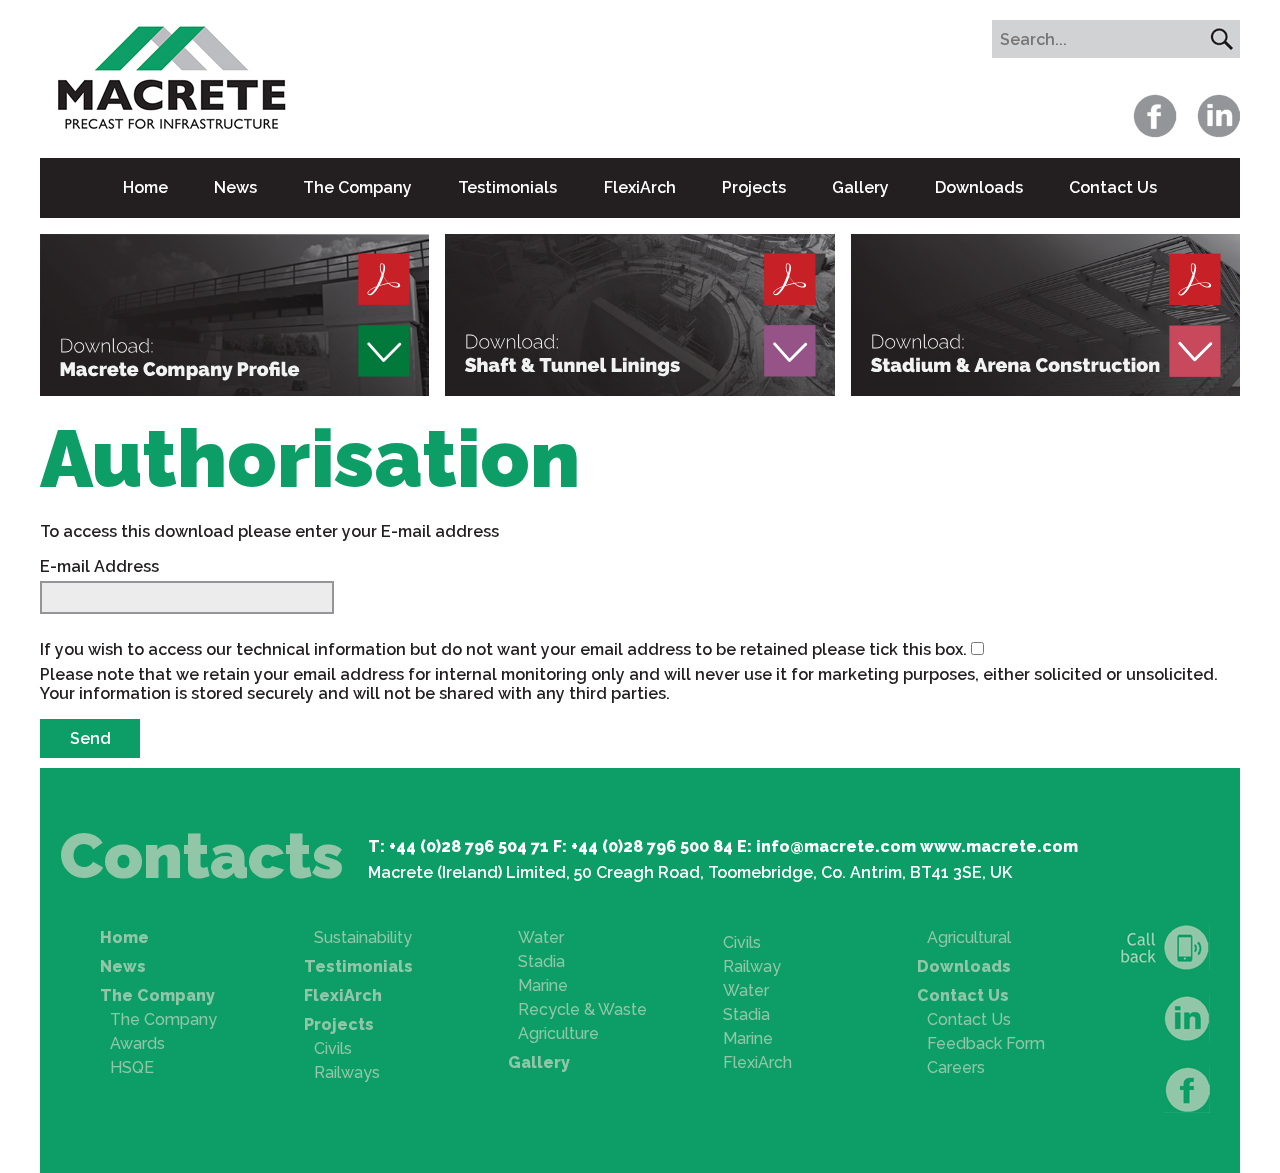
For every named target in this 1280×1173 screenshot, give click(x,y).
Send (90, 738)
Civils (333, 1048)
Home (145, 187)
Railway (752, 966)
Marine (543, 985)
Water (541, 937)
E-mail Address (99, 566)
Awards (137, 1043)
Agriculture (558, 1033)
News (235, 187)
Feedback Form (986, 1043)
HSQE (132, 1067)
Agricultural (969, 937)
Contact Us (1113, 187)
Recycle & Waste (582, 1009)
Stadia (541, 961)
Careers (956, 1067)
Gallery (860, 187)
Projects (754, 187)
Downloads (979, 187)
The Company (357, 187)
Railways (347, 1072)
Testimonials (507, 187)
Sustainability (363, 937)
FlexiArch (640, 187)
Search (1221, 39)
